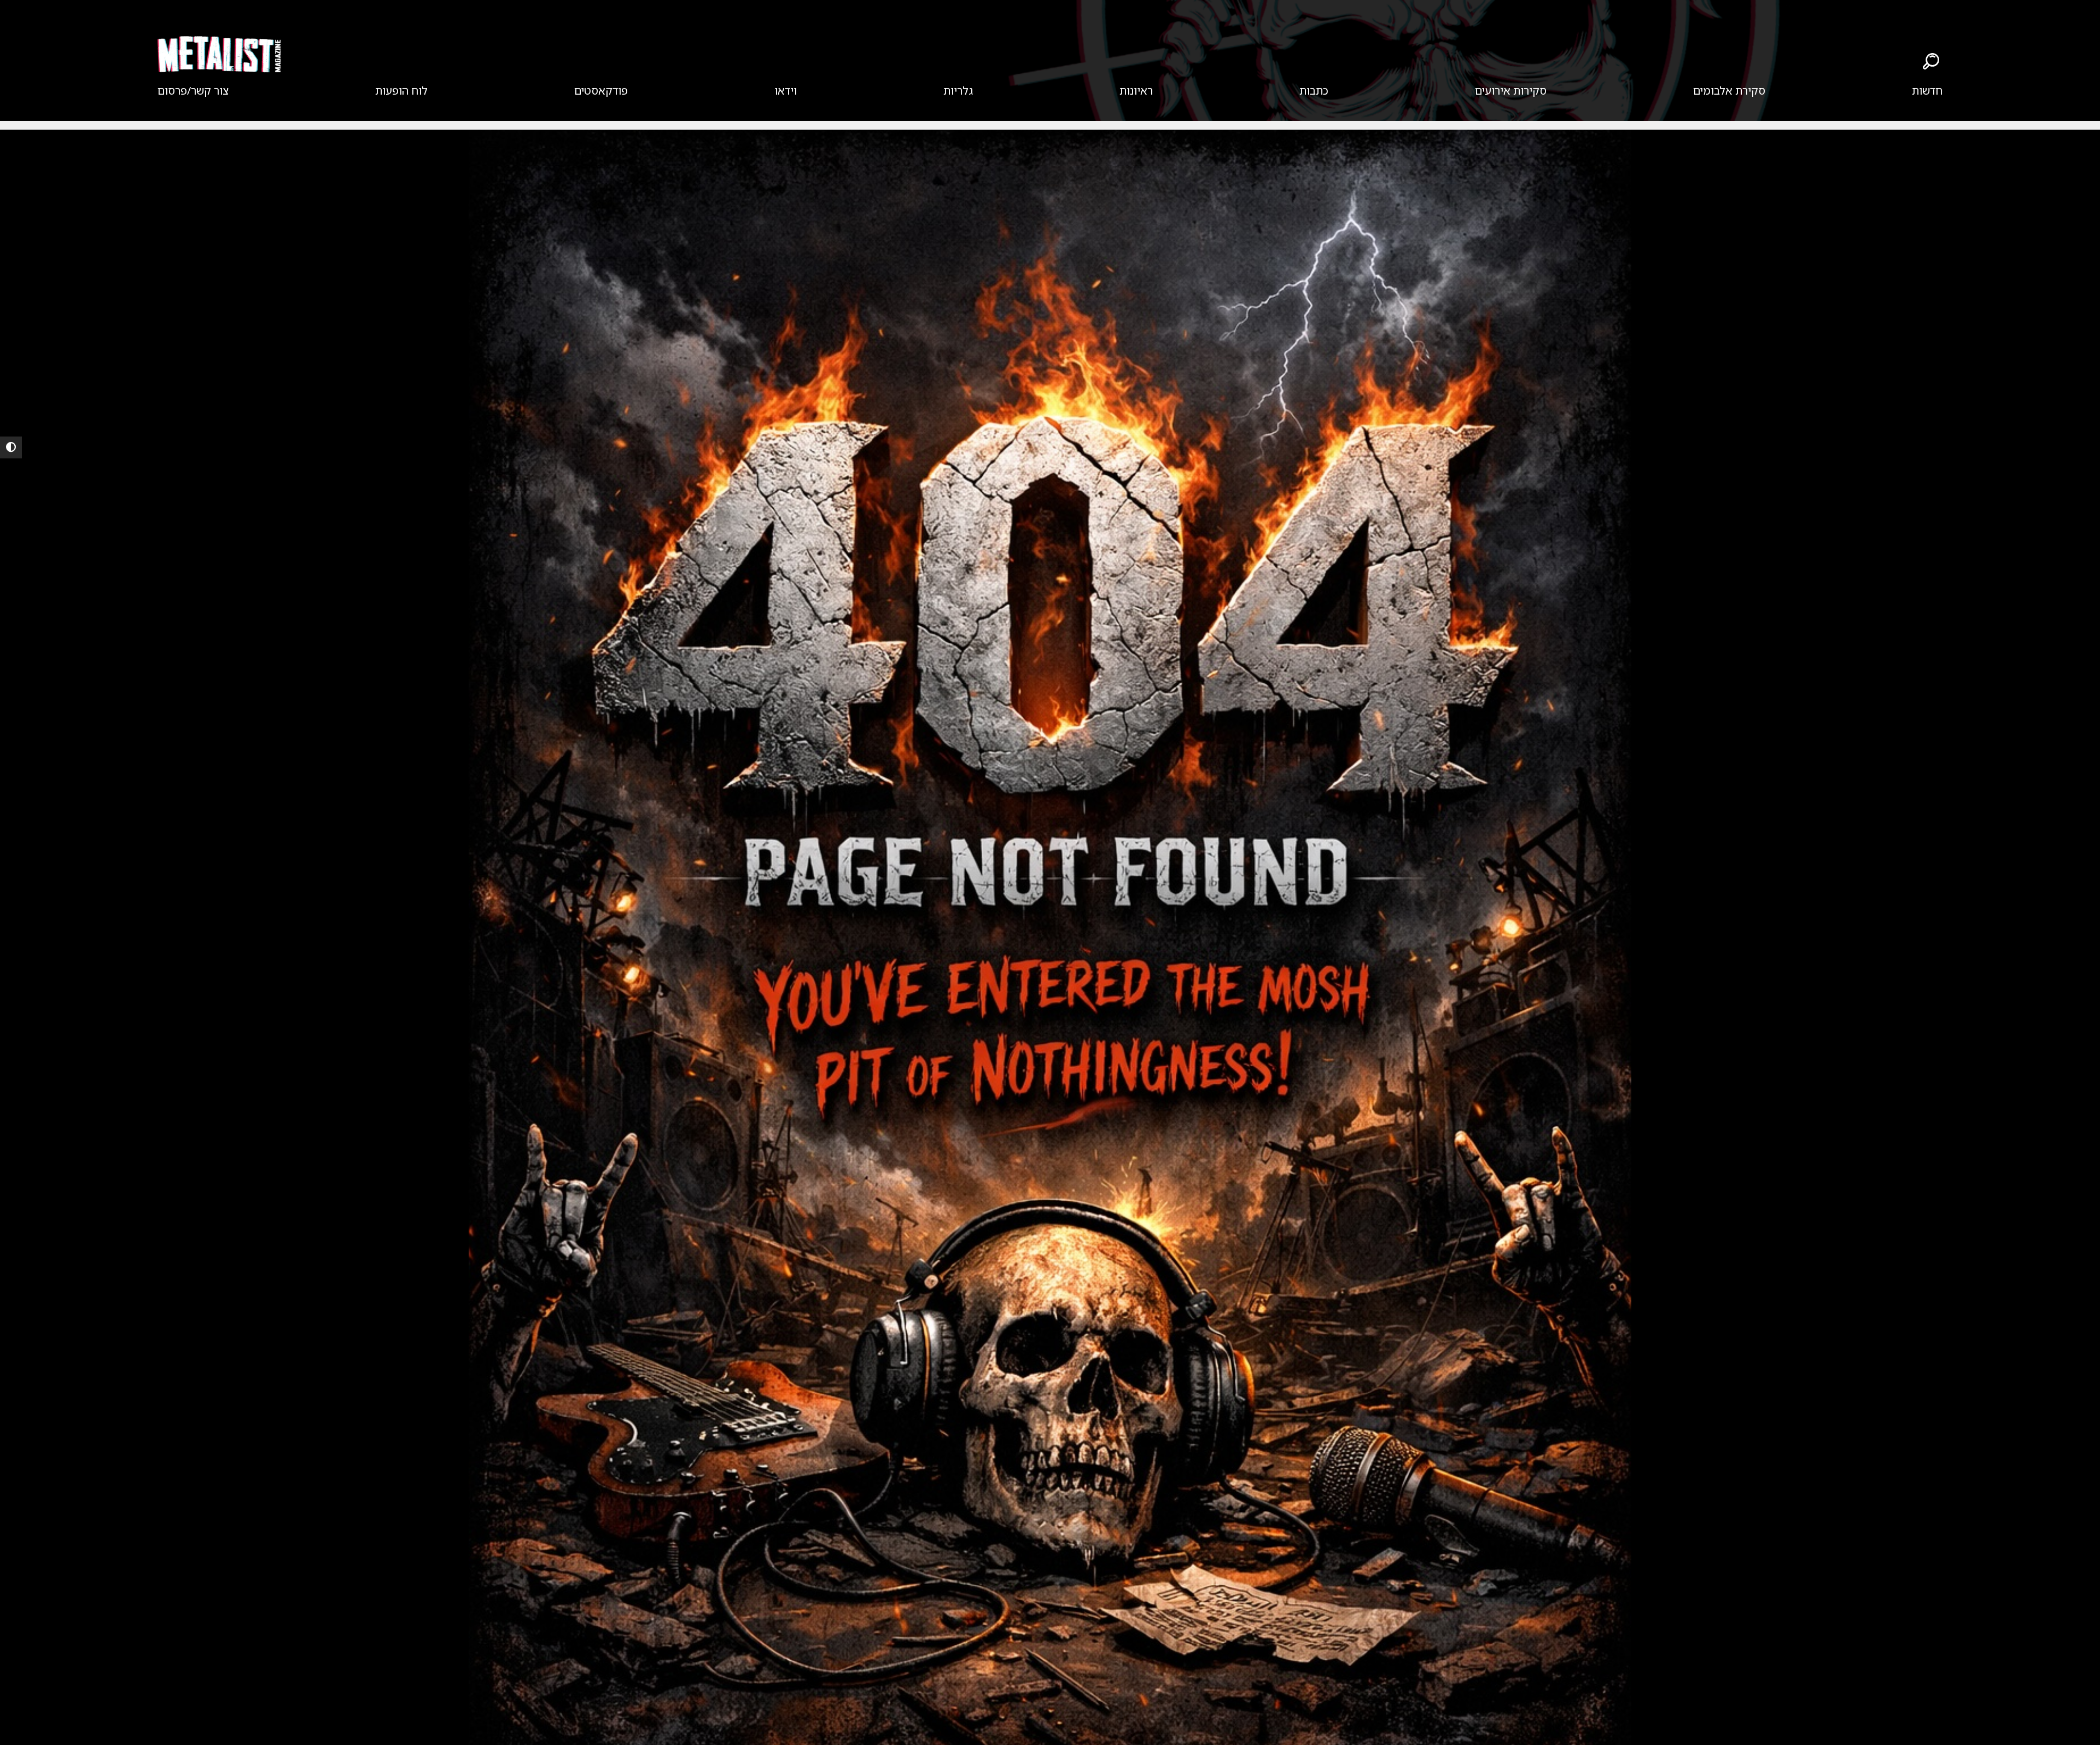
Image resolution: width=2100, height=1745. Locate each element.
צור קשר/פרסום (193, 91)
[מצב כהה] (11, 447)
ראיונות (1136, 91)
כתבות (1314, 91)
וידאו (786, 91)
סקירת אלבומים (1729, 91)
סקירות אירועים (1511, 91)
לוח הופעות (401, 91)
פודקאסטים (601, 91)
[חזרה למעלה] (2073, 1723)
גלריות (958, 91)
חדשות (1927, 91)
